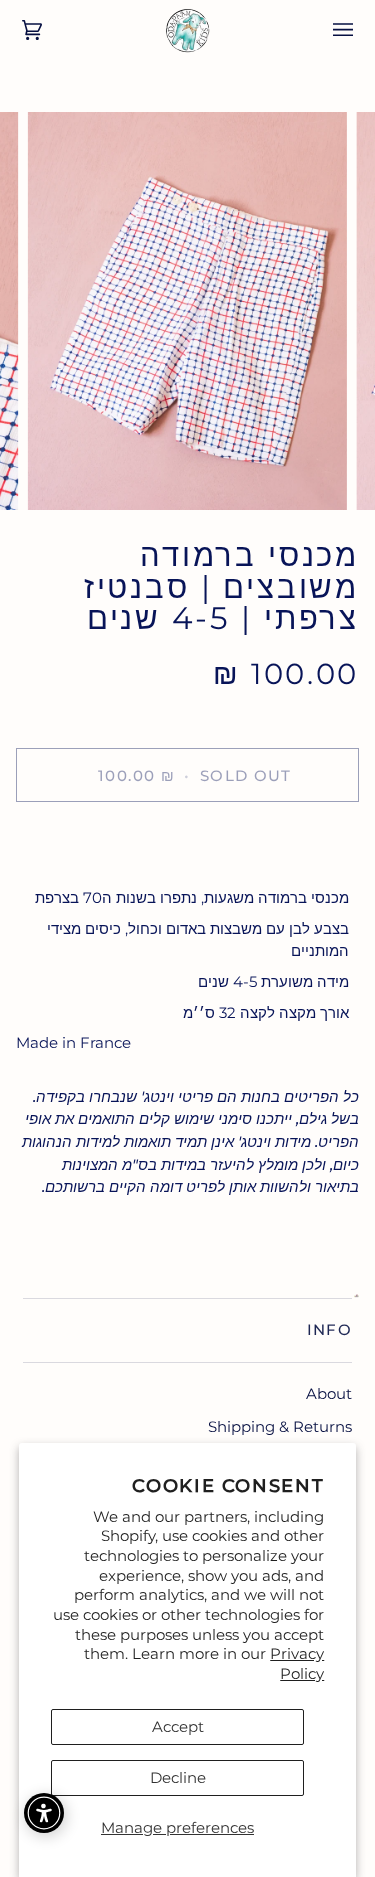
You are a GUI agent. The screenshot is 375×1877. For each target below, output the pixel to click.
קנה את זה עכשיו (187, 844)
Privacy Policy (297, 1663)
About (329, 1393)
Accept (178, 1726)
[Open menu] (329, 30)
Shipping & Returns (280, 1426)
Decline (178, 1777)
